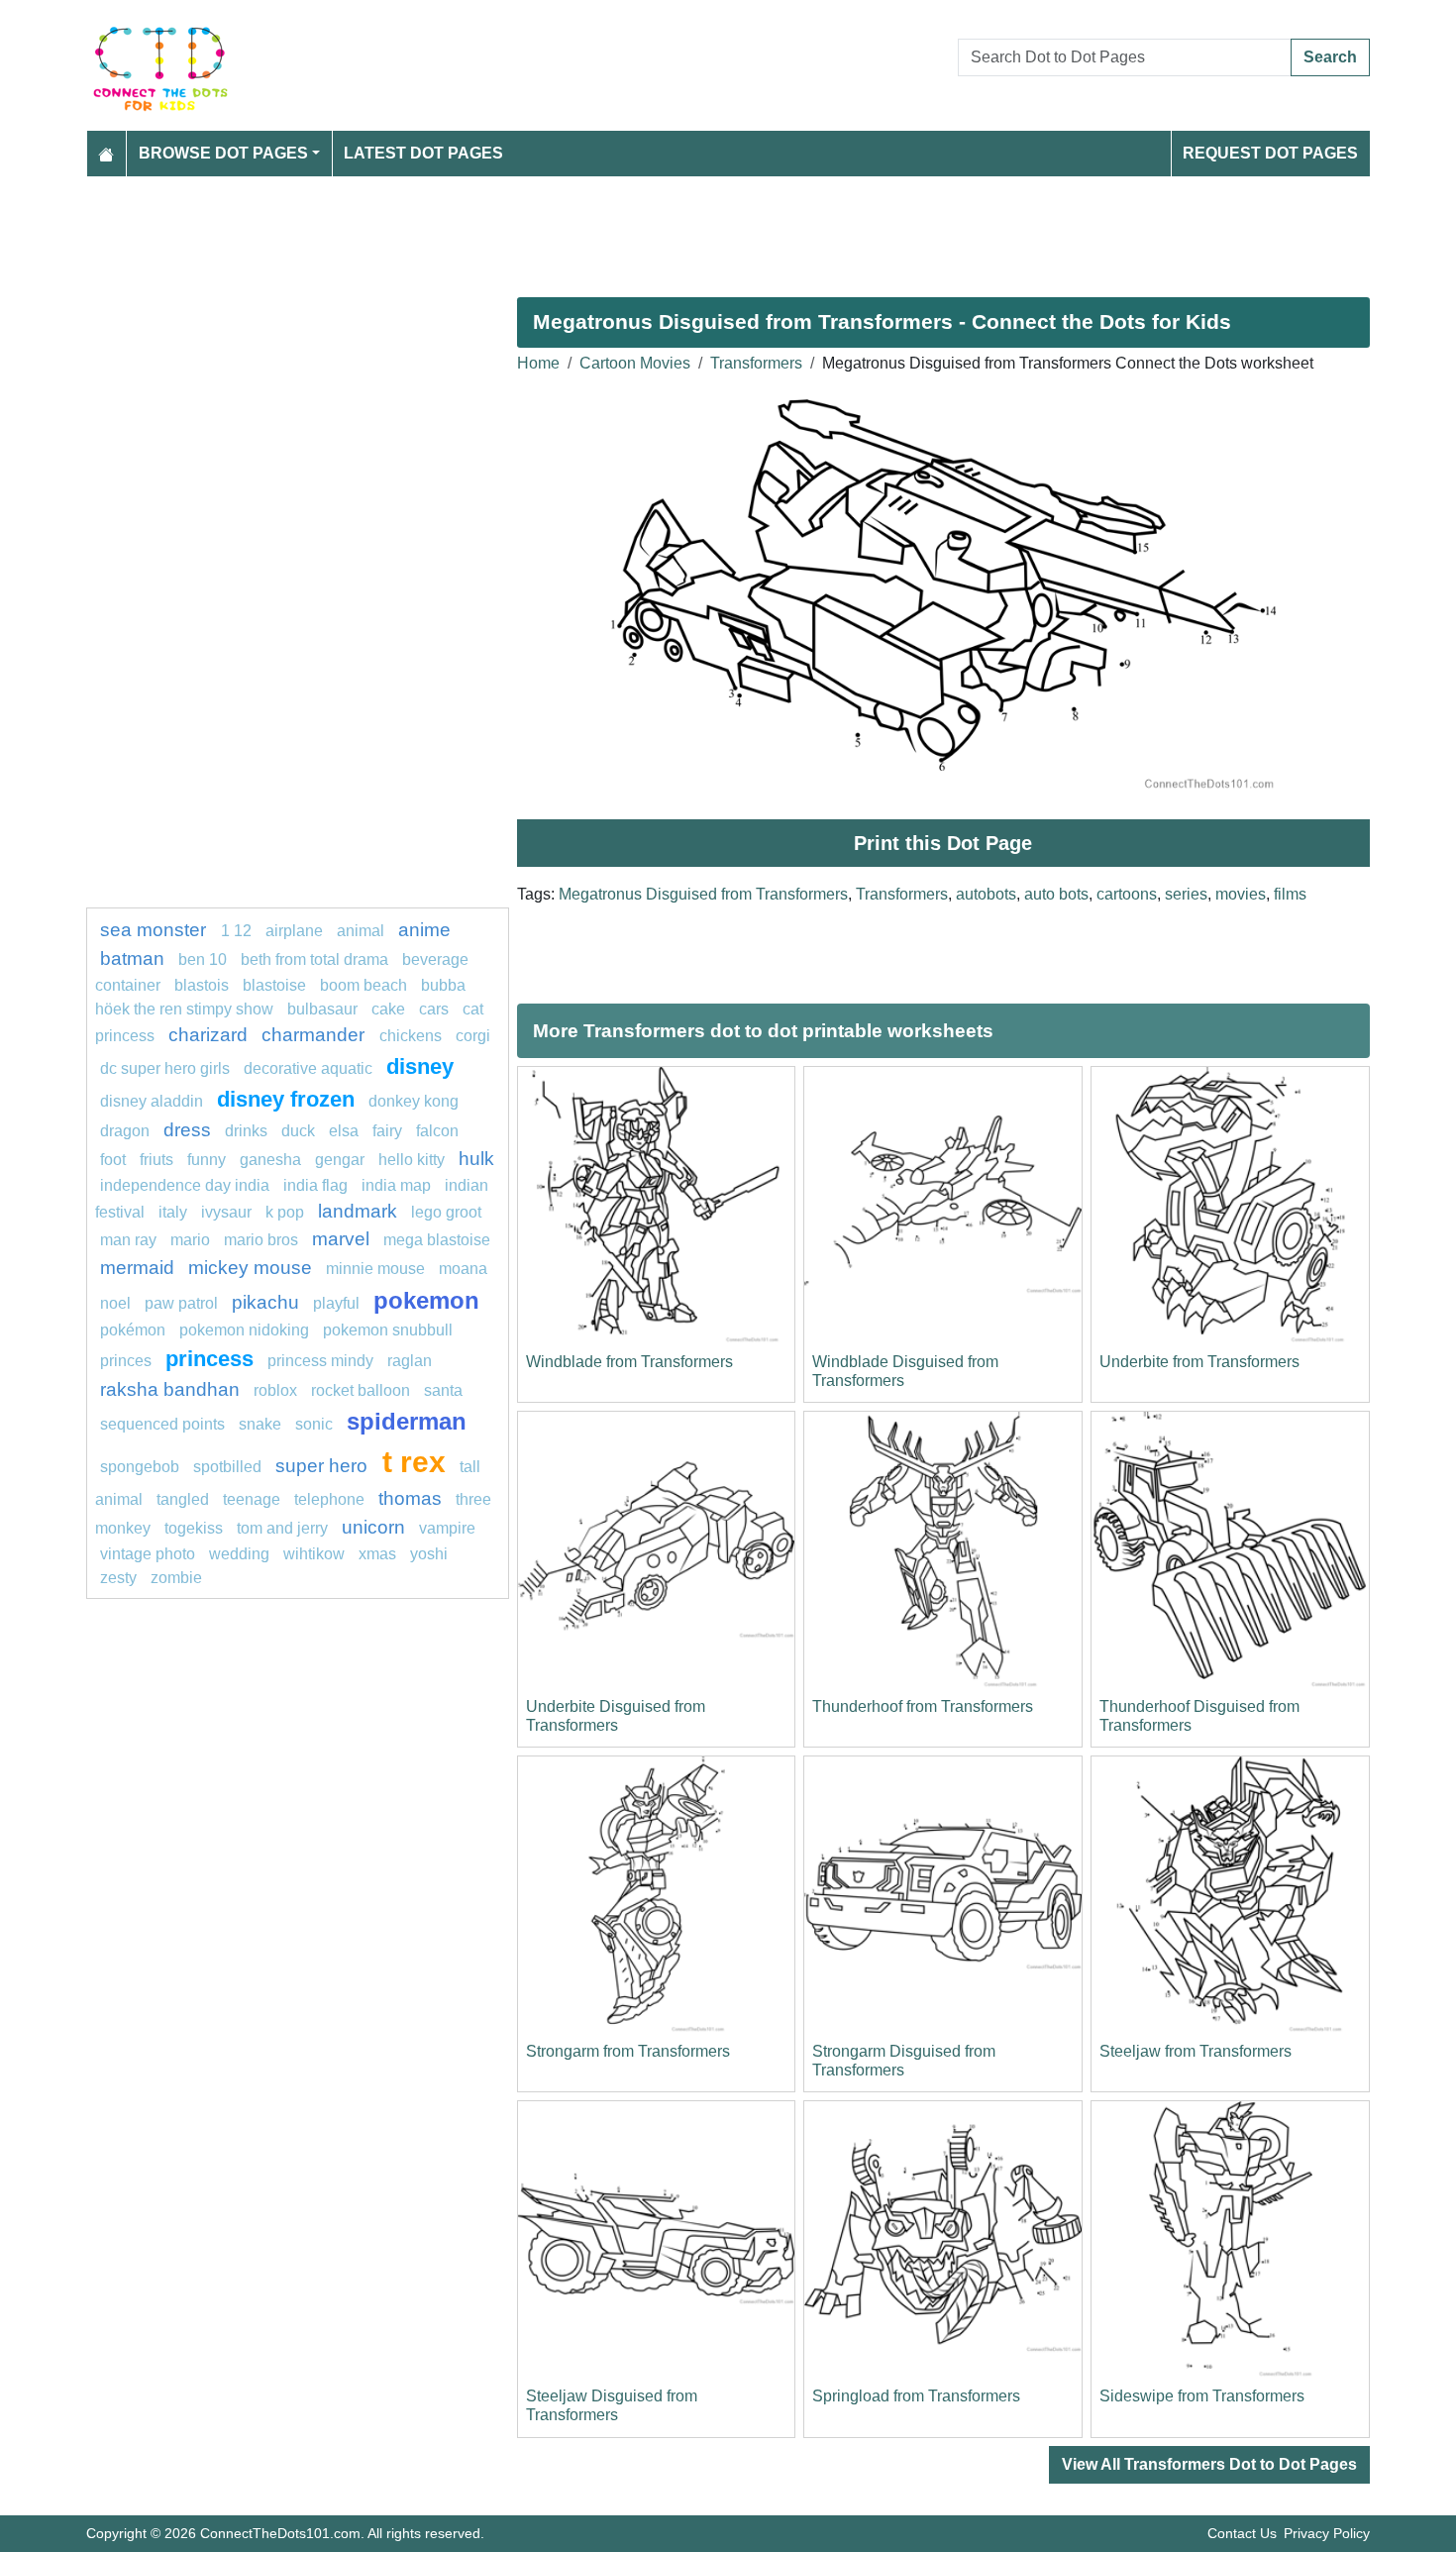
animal (361, 931)
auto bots (1056, 894)
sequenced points (162, 1424)
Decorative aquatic (308, 1068)
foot (113, 1160)
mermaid (137, 1268)
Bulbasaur (322, 1009)
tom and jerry (282, 1528)
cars (434, 1009)
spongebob (140, 1467)
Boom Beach (364, 985)
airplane (294, 931)
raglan (410, 1361)
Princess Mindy (320, 1361)
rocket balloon (361, 1390)
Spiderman (407, 1421)
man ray (128, 1240)
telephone (329, 1499)
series (1186, 894)
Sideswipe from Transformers (1202, 2396)
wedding (239, 1554)
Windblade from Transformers (629, 1362)
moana (463, 1269)
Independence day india (185, 1185)
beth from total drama (314, 959)
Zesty (118, 1578)
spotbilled (227, 1467)
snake (260, 1424)
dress (187, 1130)
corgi (473, 1036)
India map (396, 1185)
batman (132, 958)
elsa (344, 1131)
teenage (252, 1499)
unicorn (373, 1527)
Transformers (756, 363)
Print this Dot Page (943, 843)
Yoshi (429, 1554)
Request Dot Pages (1270, 153)
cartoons (1127, 894)
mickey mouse (250, 1268)
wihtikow (314, 1554)
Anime (424, 930)
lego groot (446, 1212)
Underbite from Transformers (1199, 1362)
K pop (285, 1212)
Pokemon (426, 1300)
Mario (190, 1240)
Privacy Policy (1327, 2533)
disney (420, 1066)
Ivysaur (226, 1212)
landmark (358, 1211)
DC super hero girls (165, 1068)
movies (1241, 894)
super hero (324, 1466)
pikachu (265, 1302)
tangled (183, 1499)
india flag (315, 1185)
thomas (410, 1498)
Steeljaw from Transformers (1196, 2051)
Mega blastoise (437, 1240)
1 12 (236, 931)
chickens (411, 1036)
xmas (377, 1554)
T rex (414, 1461)
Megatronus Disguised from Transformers (703, 894)
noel (115, 1303)
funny (207, 1160)
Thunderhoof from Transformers (923, 1706)
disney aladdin (152, 1101)
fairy (387, 1131)
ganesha (270, 1160)
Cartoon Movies (635, 363)
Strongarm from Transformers (628, 2051)
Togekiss (194, 1528)
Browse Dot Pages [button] (223, 153)
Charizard (208, 1035)
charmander (315, 1035)
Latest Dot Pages (423, 153)
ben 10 (203, 959)
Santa (443, 1390)
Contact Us (1242, 2533)
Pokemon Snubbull (388, 1330)
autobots (986, 894)
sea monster (156, 930)
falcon (437, 1131)
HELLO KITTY (412, 1160)
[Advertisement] (680, 229)
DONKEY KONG (414, 1101)
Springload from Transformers (916, 2396)
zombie (176, 1578)
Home (538, 363)
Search (1330, 57)
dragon (125, 1131)
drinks (246, 1131)
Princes (126, 1361)
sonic (314, 1424)
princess (209, 1359)
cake (388, 1009)
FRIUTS (156, 1160)
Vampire (447, 1528)
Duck (298, 1131)
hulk (476, 1159)
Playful (336, 1303)
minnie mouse (375, 1269)
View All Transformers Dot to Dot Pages (1209, 2464)
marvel (341, 1239)
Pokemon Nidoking (244, 1330)
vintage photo (148, 1554)
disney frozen (286, 1099)
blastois (202, 985)
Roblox (275, 1390)
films (1290, 894)
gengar (340, 1160)
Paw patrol (181, 1303)
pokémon (133, 1330)
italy (173, 1212)
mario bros (261, 1240)
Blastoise (274, 985)
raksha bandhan (170, 1389)
